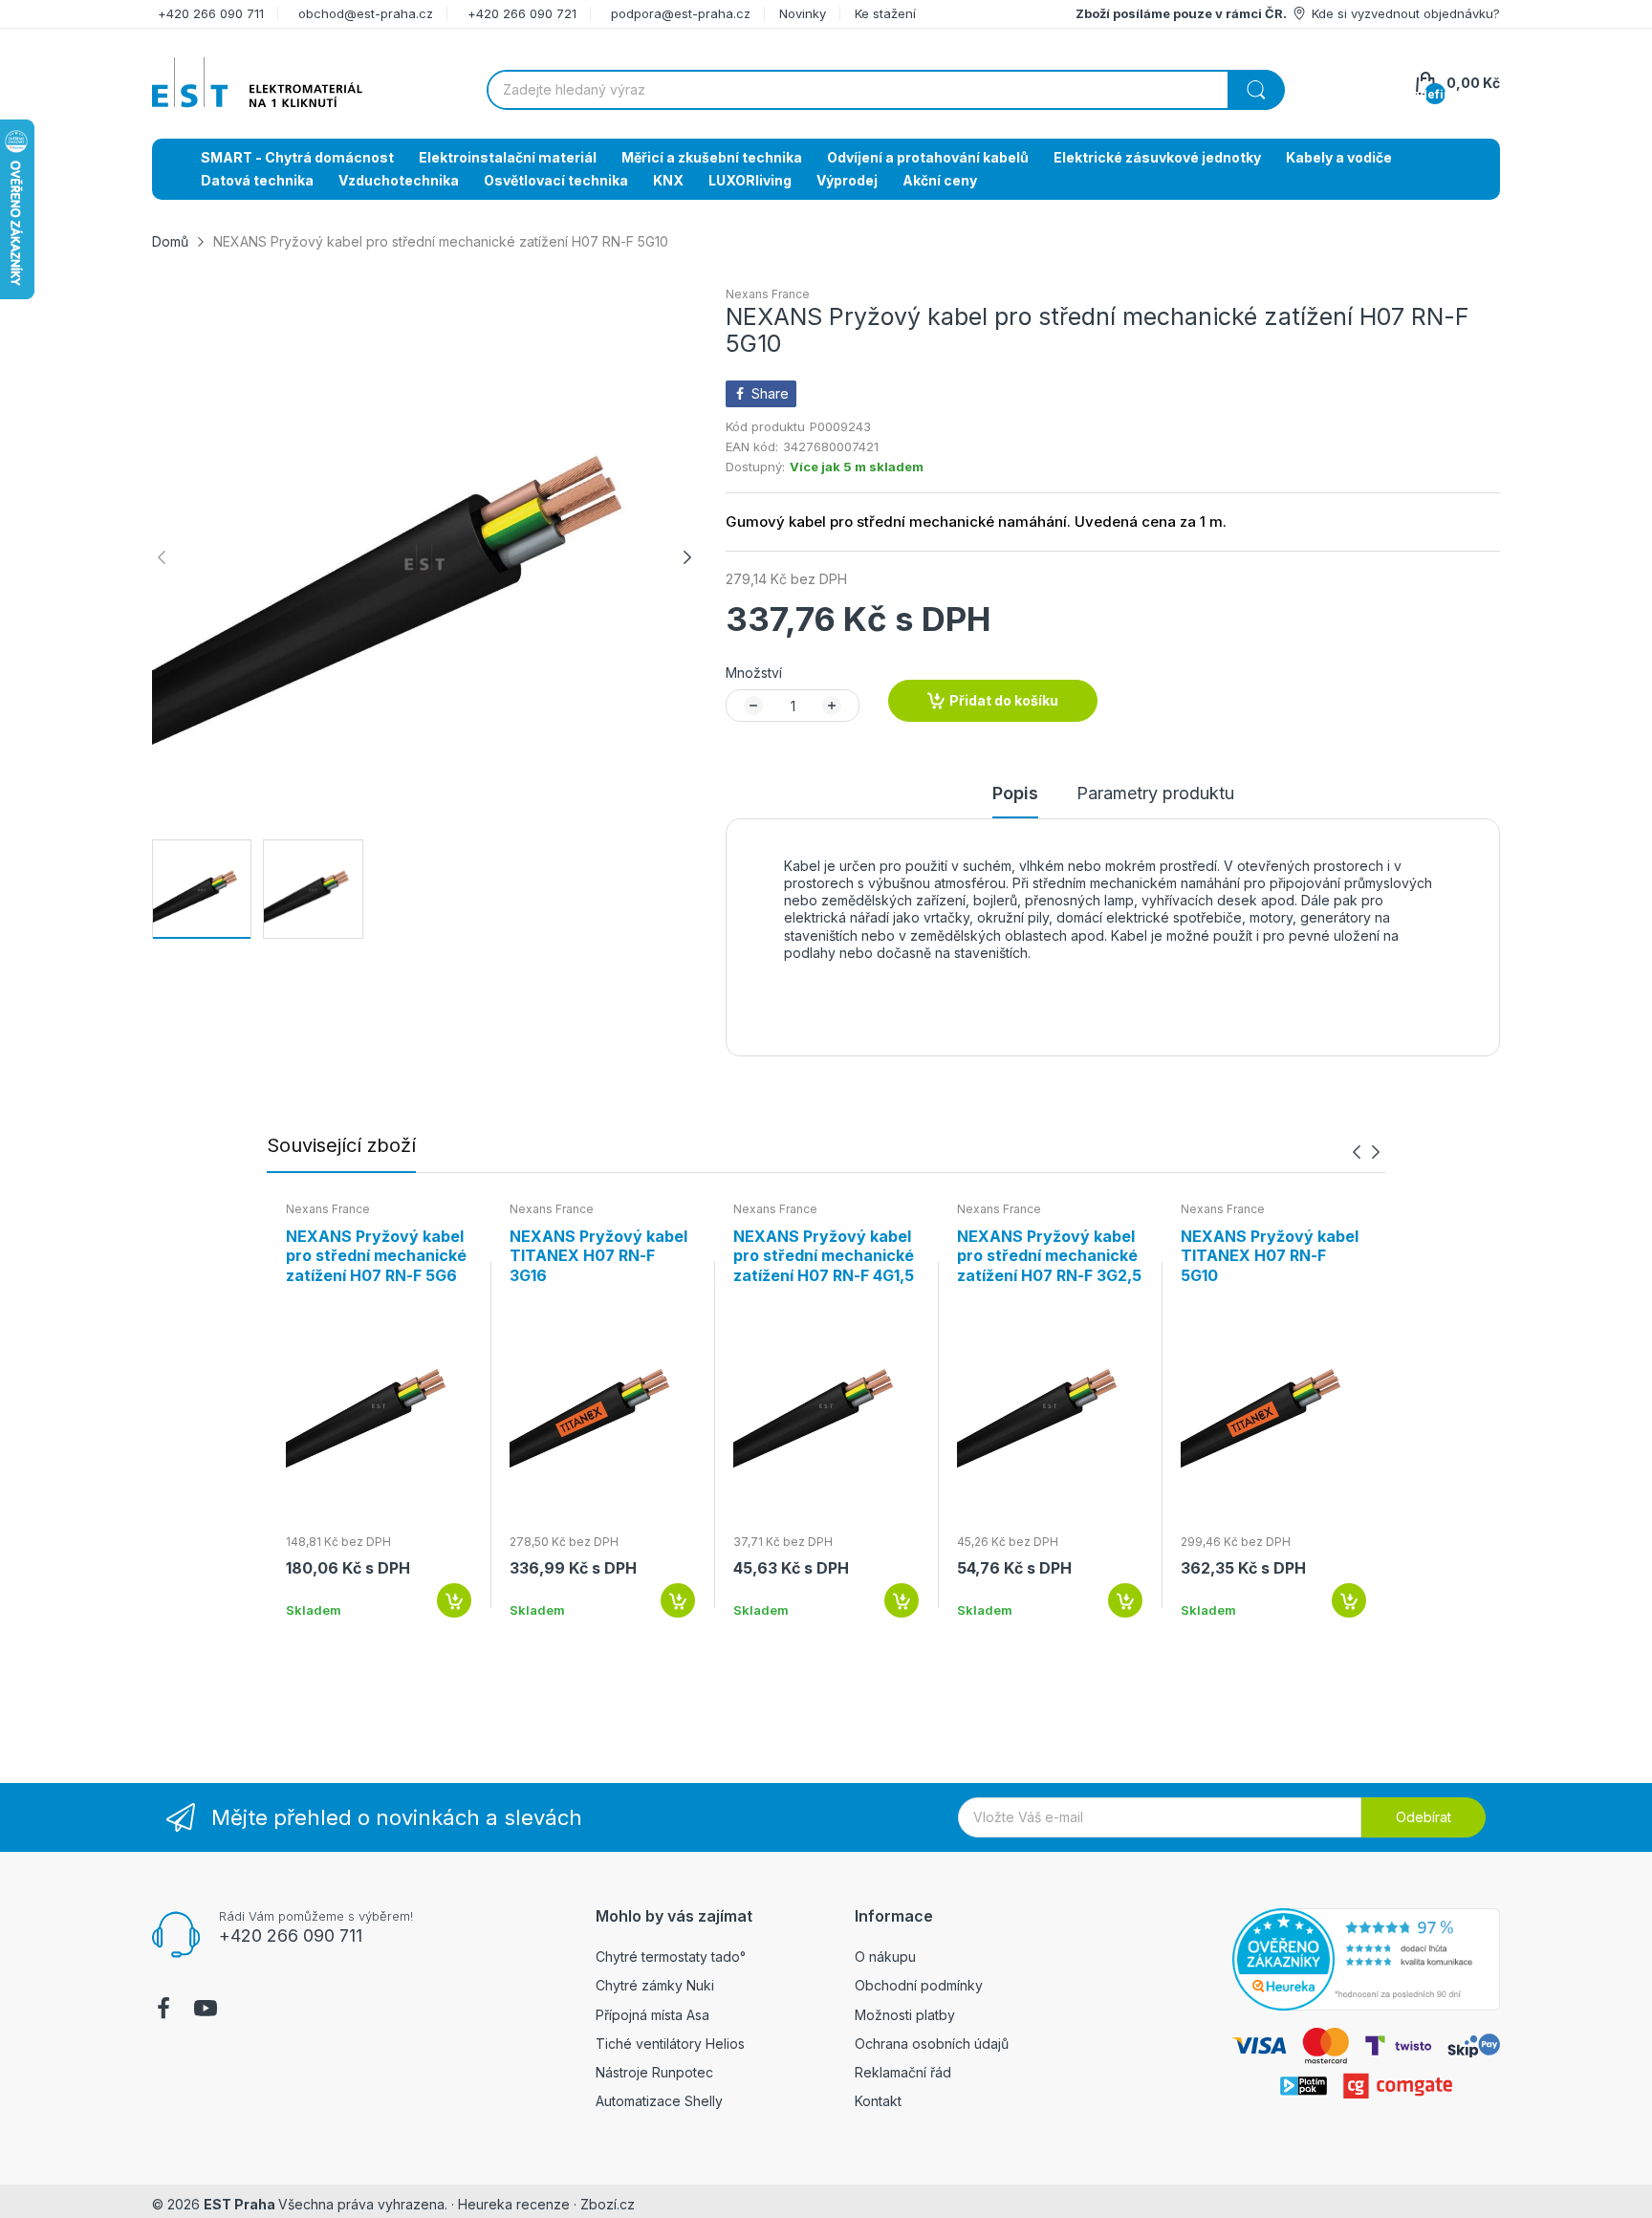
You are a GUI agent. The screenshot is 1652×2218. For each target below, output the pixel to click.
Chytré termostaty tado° (671, 1957)
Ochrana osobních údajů (932, 2044)
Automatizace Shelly (659, 2101)
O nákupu (885, 1957)
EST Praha (239, 2204)
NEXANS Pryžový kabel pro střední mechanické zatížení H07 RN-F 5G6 (376, 1256)
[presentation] (1357, 1152)
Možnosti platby (905, 2015)
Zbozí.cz (608, 2204)
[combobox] (885, 90)
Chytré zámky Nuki (655, 1985)
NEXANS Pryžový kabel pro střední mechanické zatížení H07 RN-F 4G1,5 (824, 1256)
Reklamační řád (903, 2072)
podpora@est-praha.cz (681, 13)
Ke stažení (885, 13)
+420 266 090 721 (522, 13)
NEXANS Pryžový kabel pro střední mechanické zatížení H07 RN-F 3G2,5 (1049, 1256)
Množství (754, 673)
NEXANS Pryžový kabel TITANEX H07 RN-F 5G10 (1270, 1256)
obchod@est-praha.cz (366, 13)
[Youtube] (206, 2011)
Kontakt (878, 2101)
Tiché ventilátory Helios (670, 2044)
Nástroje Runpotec (654, 2072)
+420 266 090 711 (211, 13)
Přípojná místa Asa (652, 2015)
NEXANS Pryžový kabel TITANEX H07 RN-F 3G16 (598, 1256)
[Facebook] (163, 2011)
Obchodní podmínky (919, 1985)
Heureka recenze (514, 2204)
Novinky (803, 13)
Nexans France (768, 294)
